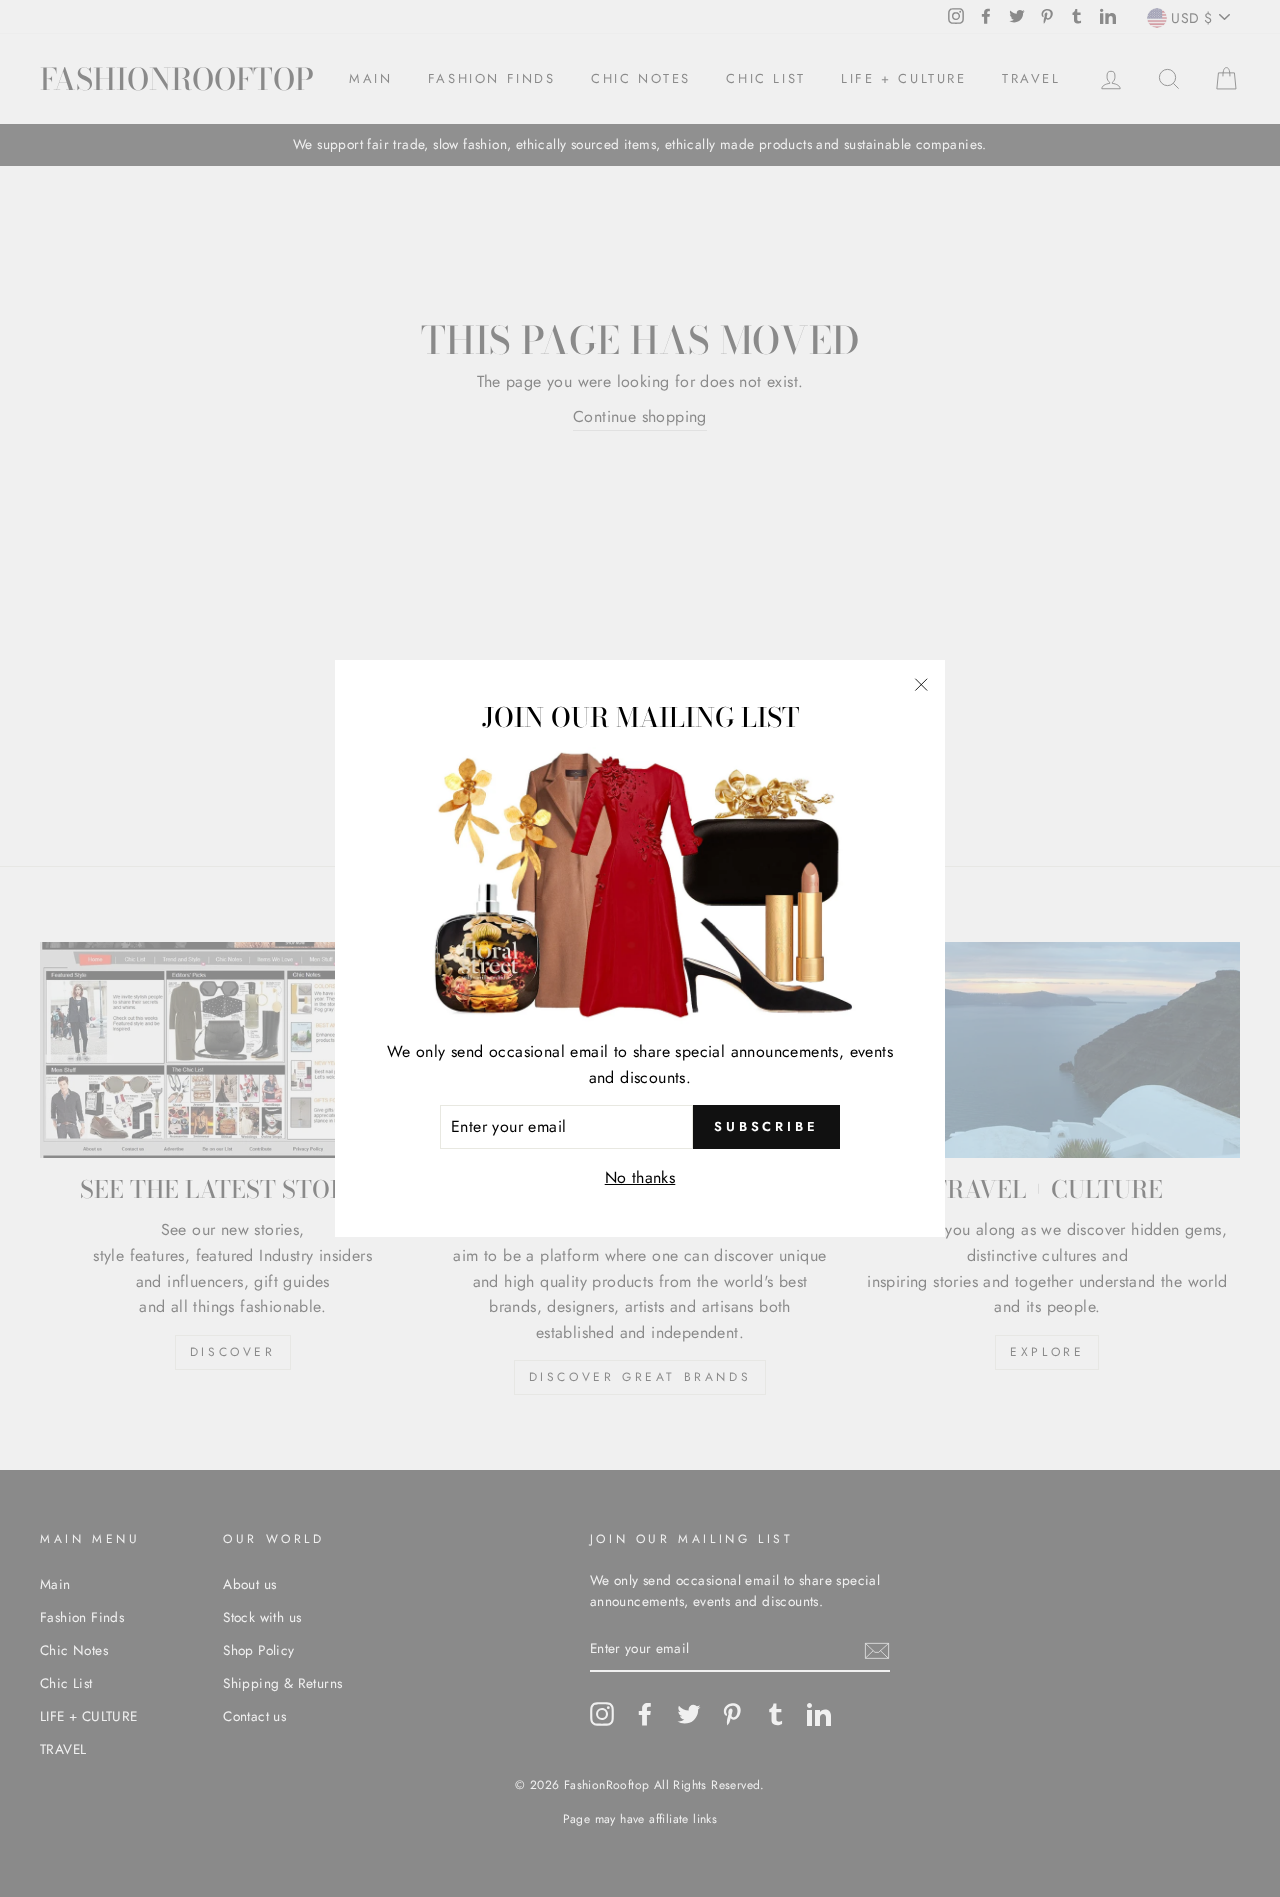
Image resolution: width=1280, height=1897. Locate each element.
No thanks (640, 1177)
